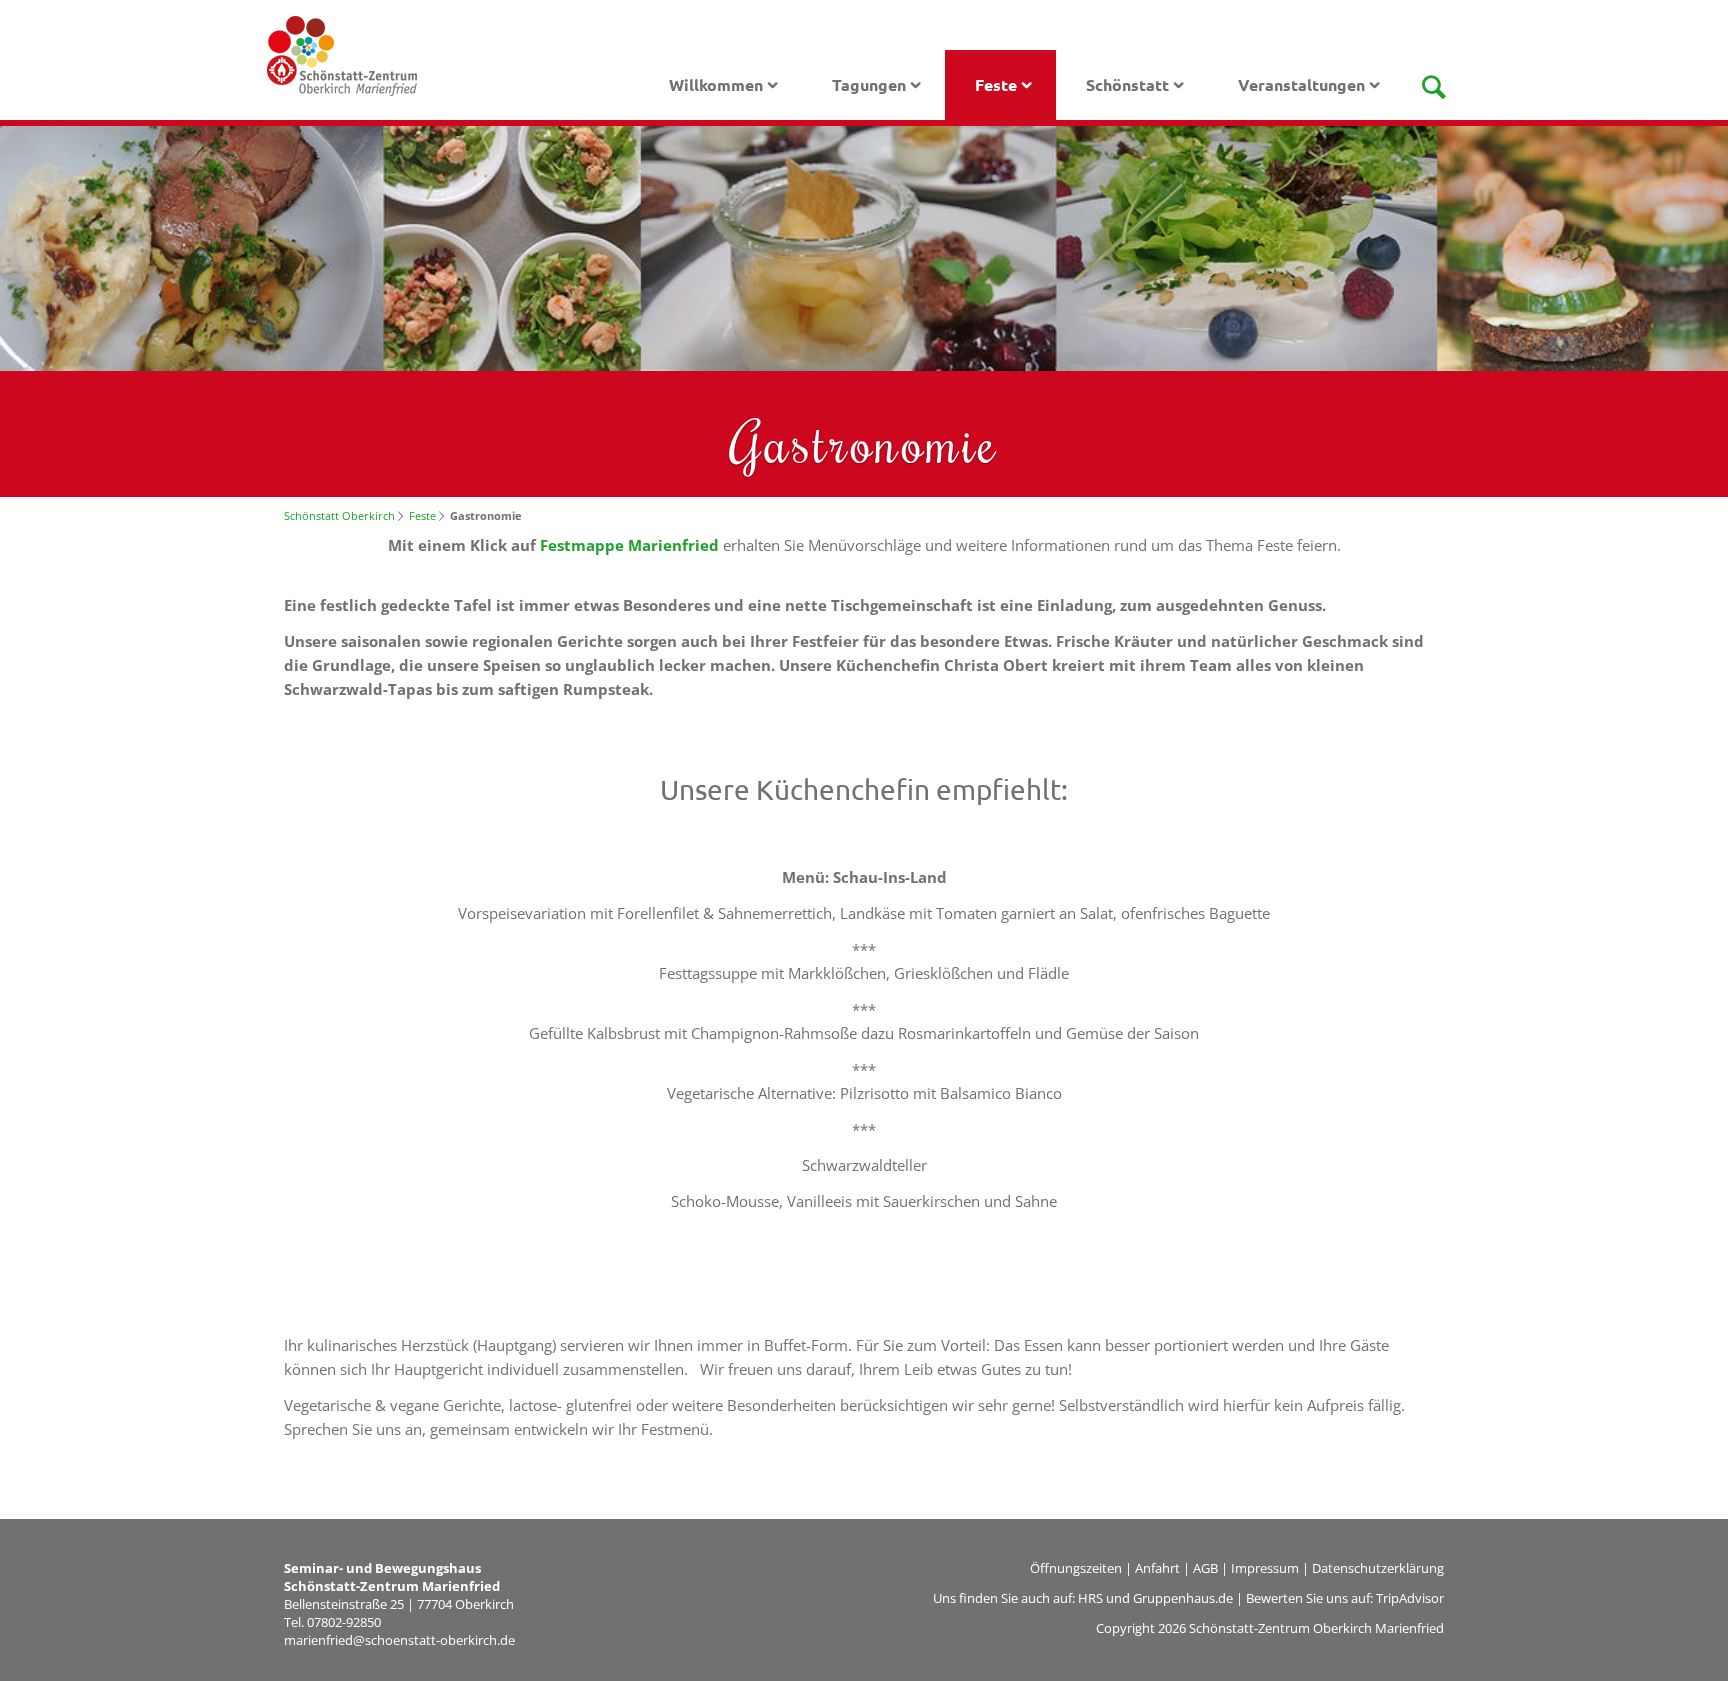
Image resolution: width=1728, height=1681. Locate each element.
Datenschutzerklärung (1378, 1568)
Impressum (1265, 1568)
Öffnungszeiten (1076, 1568)
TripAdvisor (1410, 1598)
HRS (1090, 1598)
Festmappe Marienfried (631, 545)
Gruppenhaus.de (1183, 1598)
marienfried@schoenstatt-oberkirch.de (399, 1640)
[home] (342, 54)
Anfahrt (1157, 1568)
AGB (1205, 1568)
